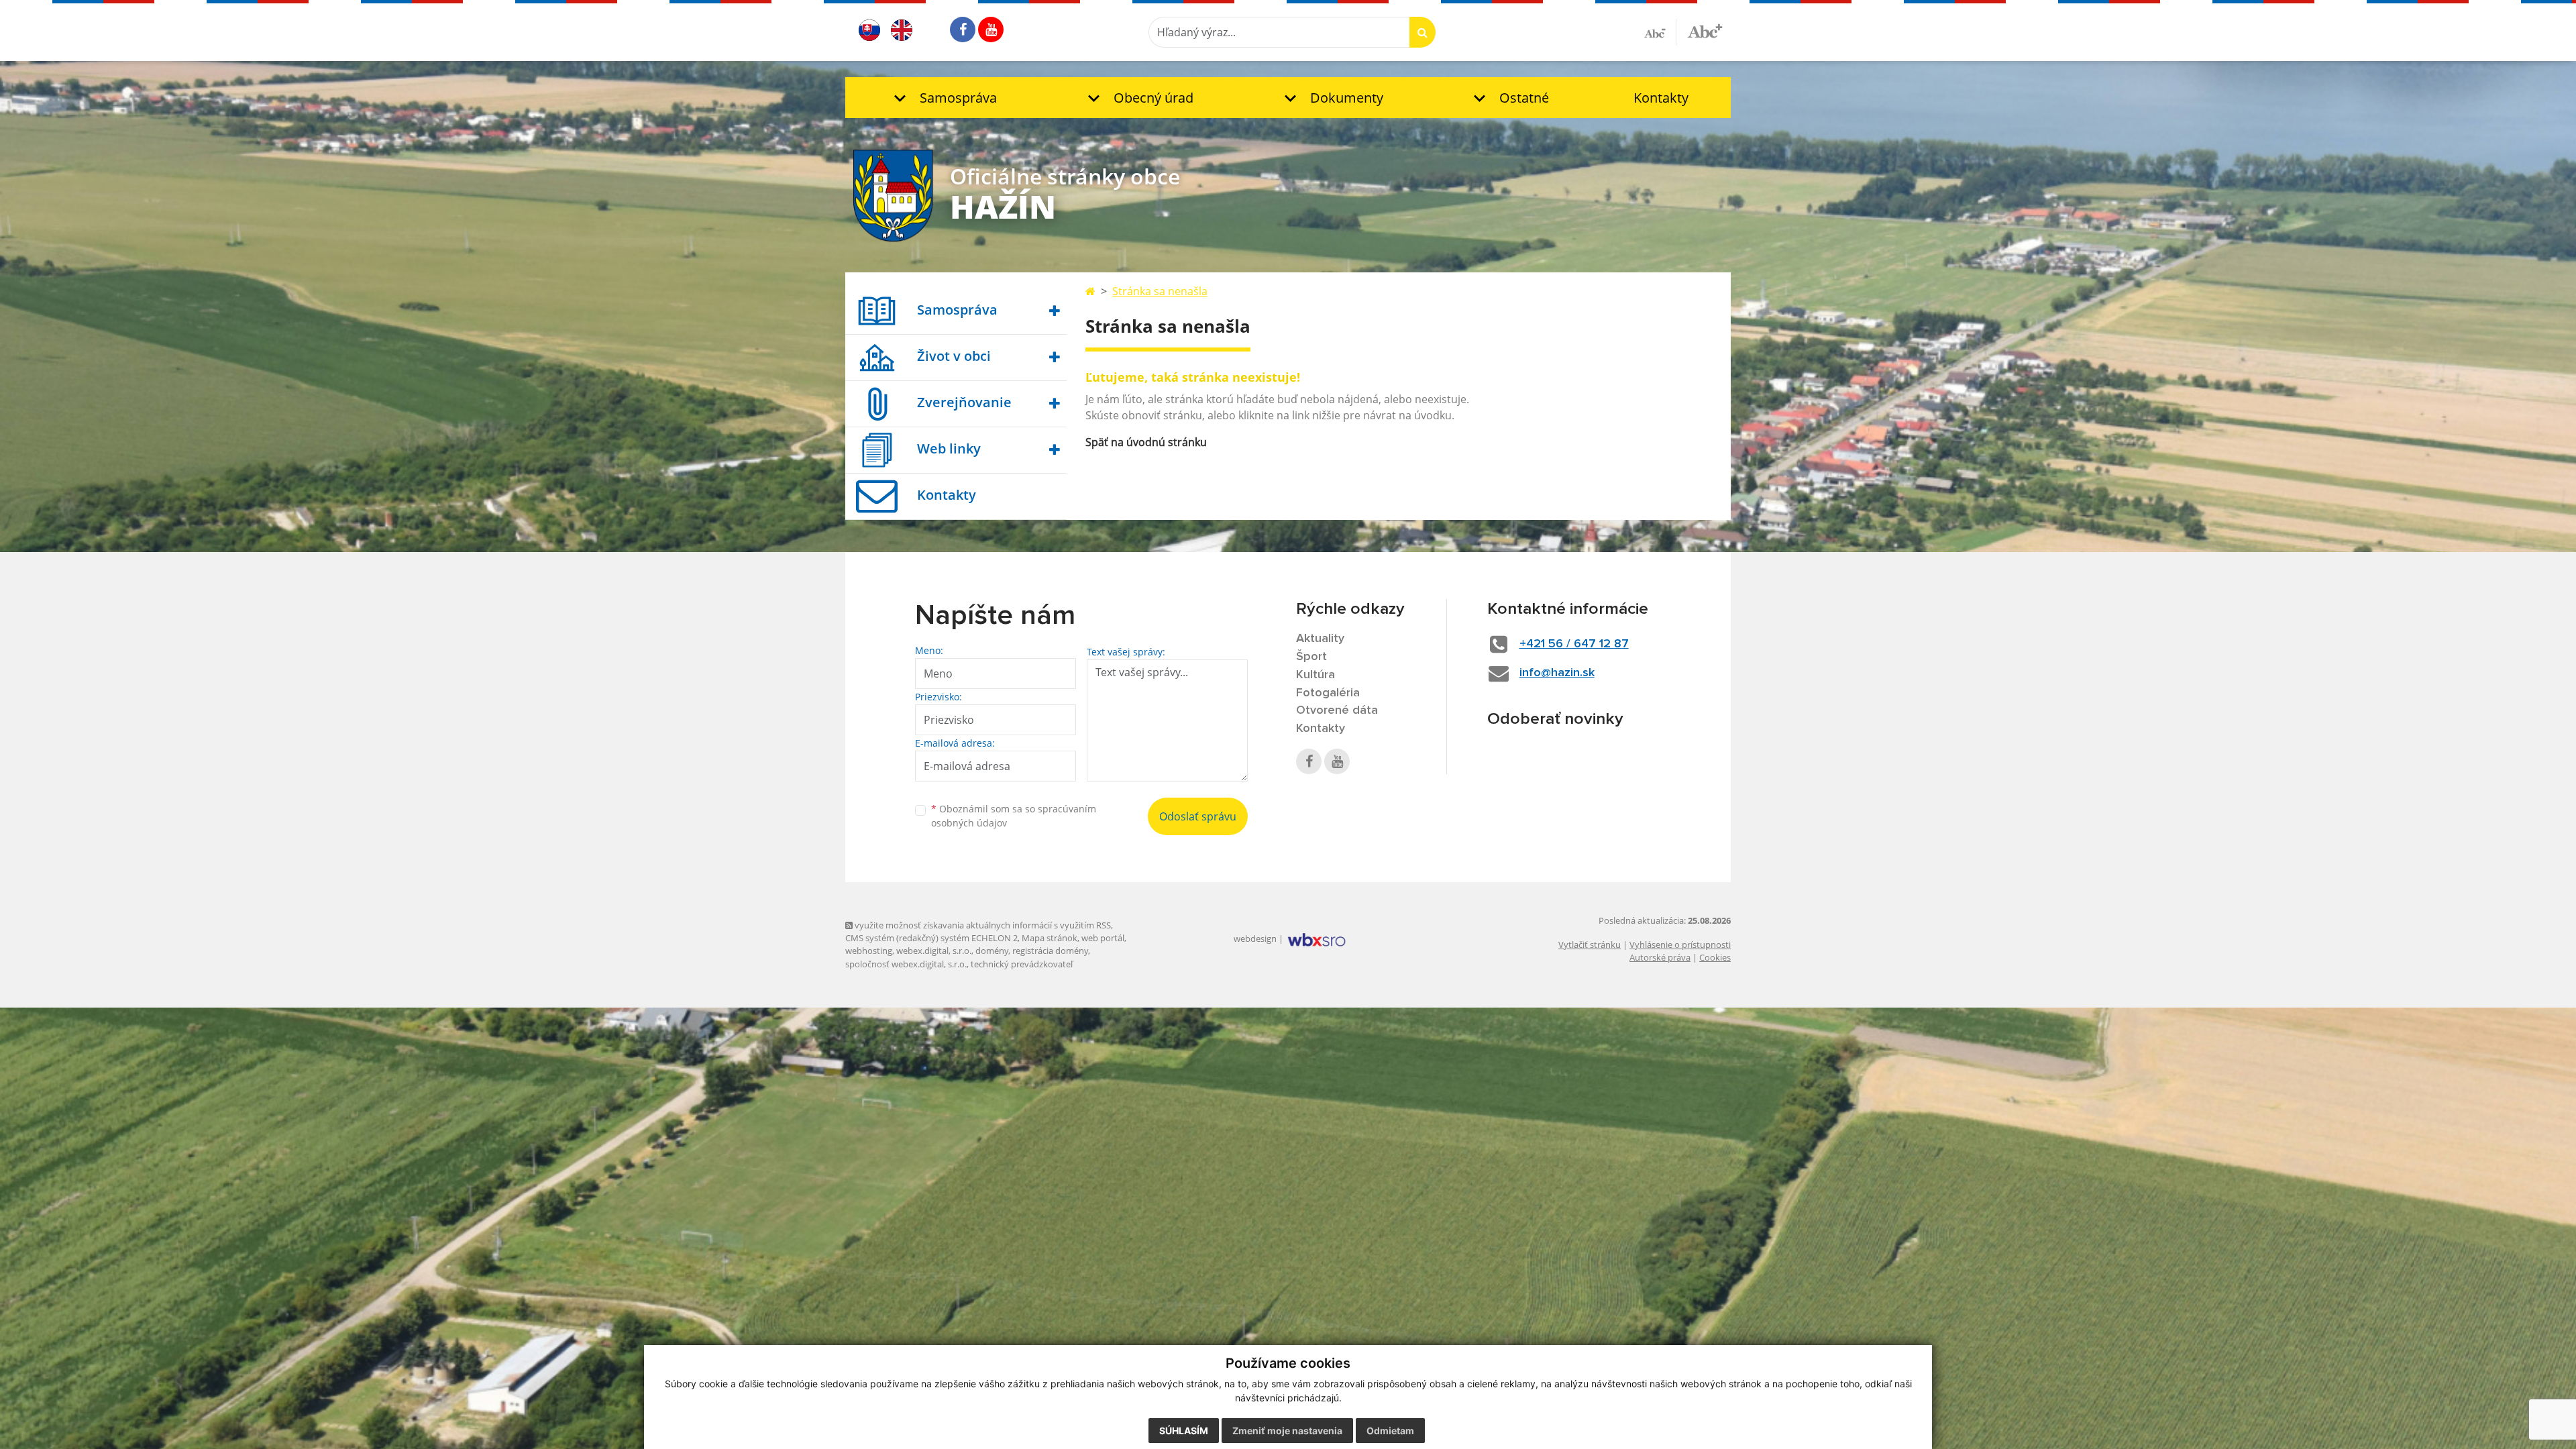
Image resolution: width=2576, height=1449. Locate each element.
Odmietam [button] (1390, 1431)
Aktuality (1320, 639)
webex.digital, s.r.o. (934, 951)
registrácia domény (1050, 951)
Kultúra (1316, 675)
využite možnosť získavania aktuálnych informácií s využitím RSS (982, 925)
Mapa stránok (1050, 938)
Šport (1311, 657)
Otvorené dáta (1337, 710)
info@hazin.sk (1557, 673)
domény (992, 951)
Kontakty (1661, 98)
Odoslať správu (1198, 816)
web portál (1103, 938)
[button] (942, 98)
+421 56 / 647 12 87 (1574, 644)
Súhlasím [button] (1184, 1431)
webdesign (1255, 938)
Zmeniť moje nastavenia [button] (1287, 1431)
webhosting (869, 951)
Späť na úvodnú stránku (1146, 442)
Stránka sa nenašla (1160, 291)
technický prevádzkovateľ (1022, 964)
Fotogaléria (1328, 693)
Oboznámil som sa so (1014, 816)
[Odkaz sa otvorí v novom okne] (963, 30)
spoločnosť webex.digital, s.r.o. (906, 964)
